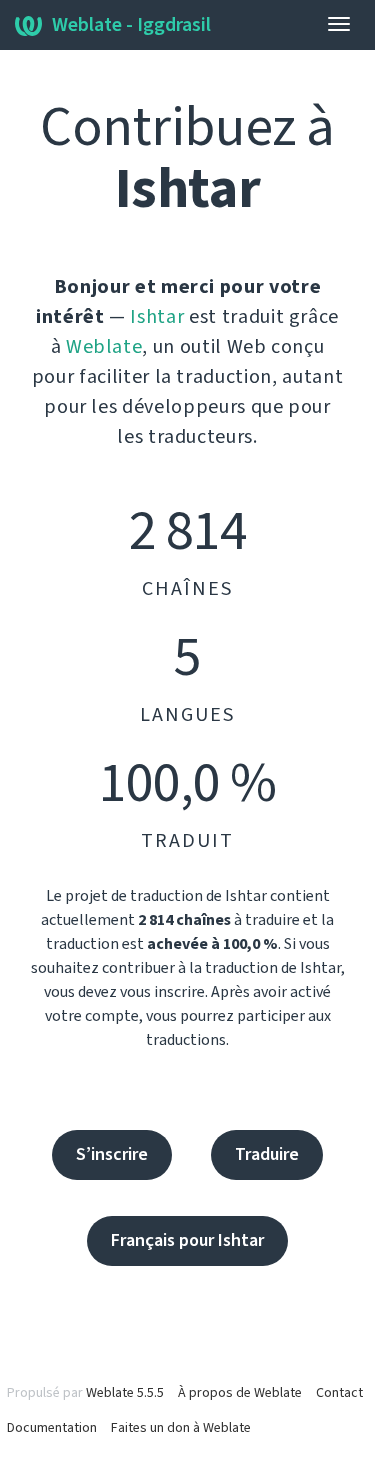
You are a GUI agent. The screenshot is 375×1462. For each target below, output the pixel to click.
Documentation (52, 1428)
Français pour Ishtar (187, 1240)
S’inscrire (112, 1154)
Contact (339, 1393)
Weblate (104, 347)
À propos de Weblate (240, 1393)
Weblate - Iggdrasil (131, 25)
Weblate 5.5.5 (125, 1393)
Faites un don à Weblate (181, 1428)
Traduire (267, 1154)
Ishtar (157, 317)
